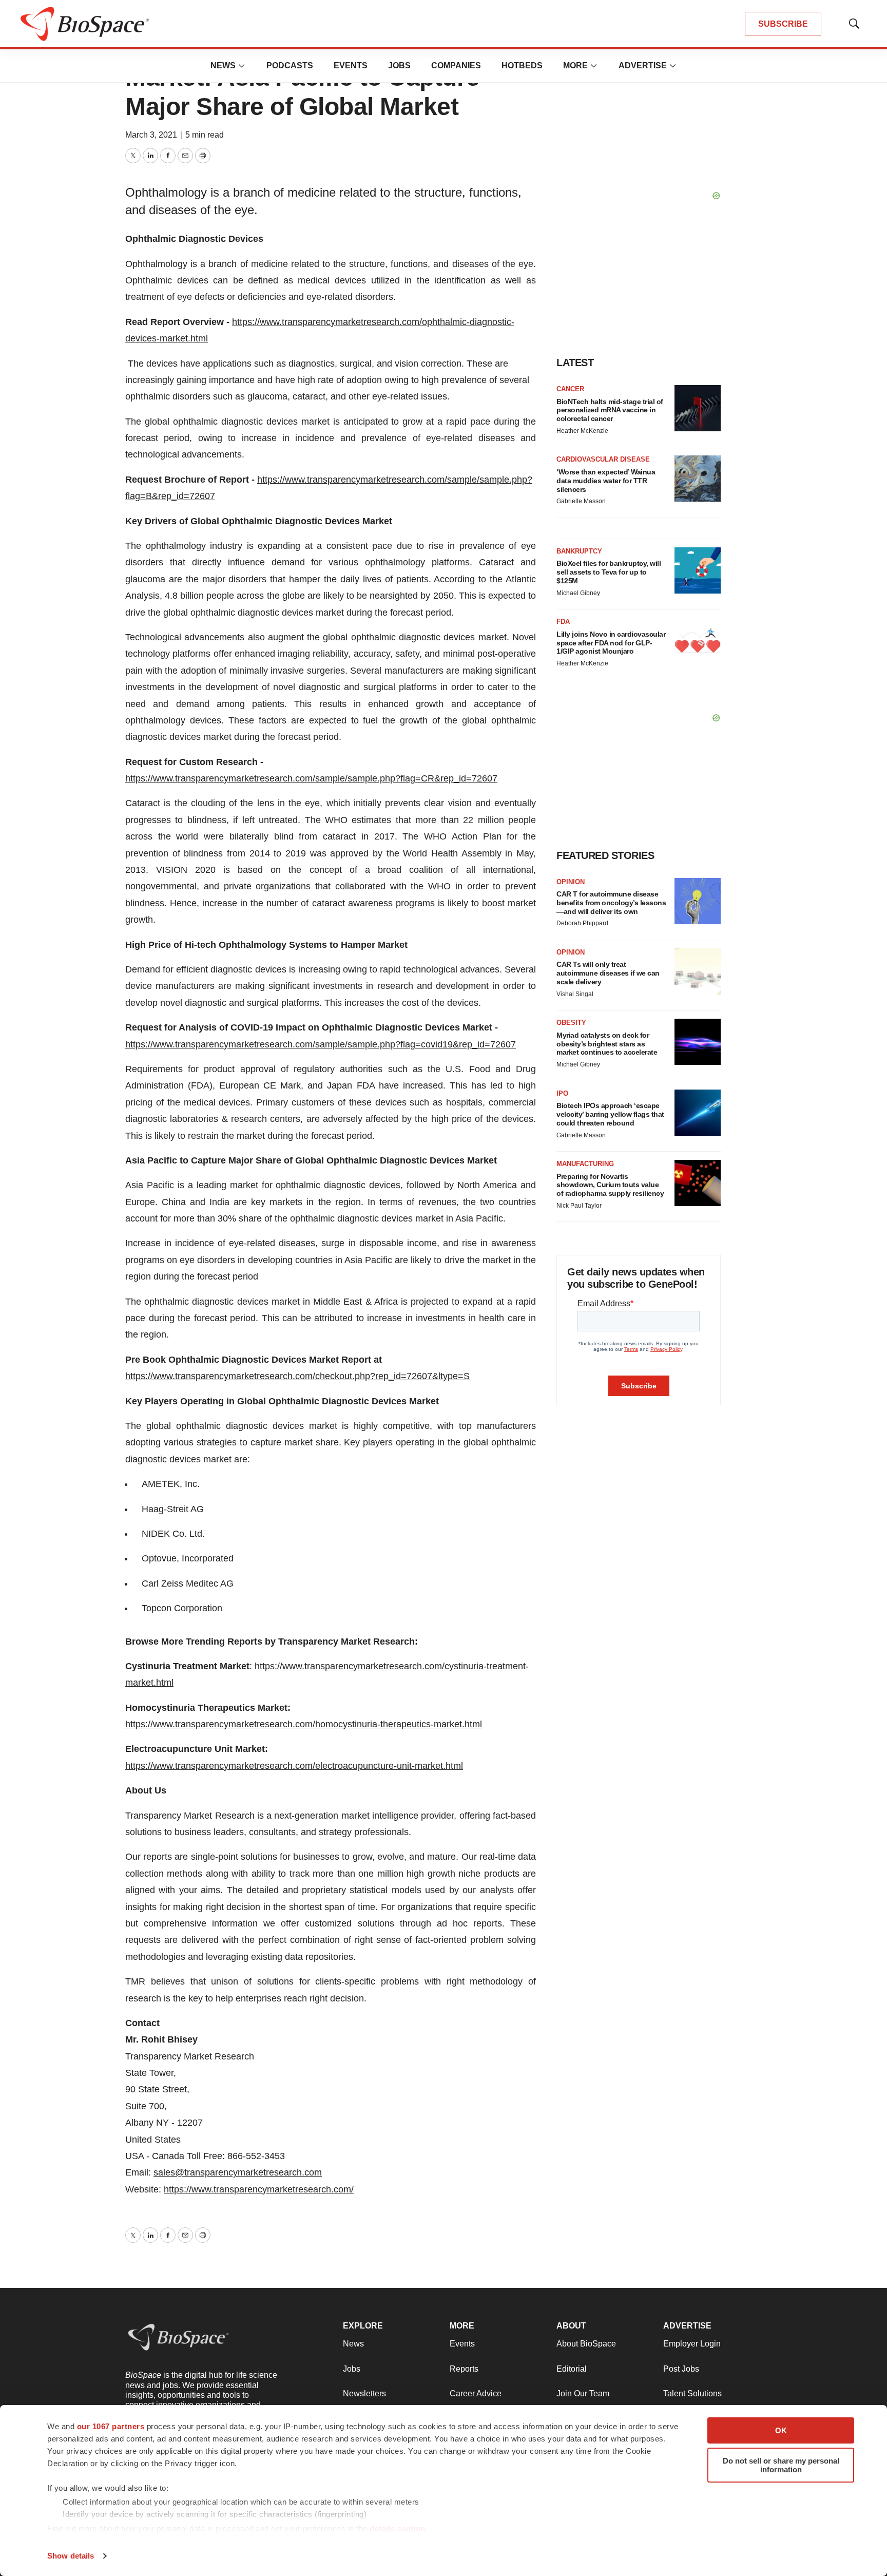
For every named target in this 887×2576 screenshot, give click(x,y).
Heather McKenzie (582, 431)
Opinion (571, 882)
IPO (562, 1093)
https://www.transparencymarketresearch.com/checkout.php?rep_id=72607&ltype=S (297, 1376)
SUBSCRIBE (783, 24)
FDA (563, 622)
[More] (242, 66)
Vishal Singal (575, 994)
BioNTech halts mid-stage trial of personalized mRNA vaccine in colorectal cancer (610, 410)
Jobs (399, 65)
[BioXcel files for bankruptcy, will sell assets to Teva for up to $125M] (698, 570)
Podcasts (290, 65)
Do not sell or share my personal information (781, 2465)
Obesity (571, 1023)
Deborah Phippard (582, 923)
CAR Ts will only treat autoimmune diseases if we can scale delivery (608, 973)
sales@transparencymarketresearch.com (238, 2172)
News (223, 65)
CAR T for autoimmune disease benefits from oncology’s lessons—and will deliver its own (611, 903)
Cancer (570, 389)
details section (398, 2529)
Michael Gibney (578, 593)
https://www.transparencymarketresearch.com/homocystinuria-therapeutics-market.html (304, 1724)
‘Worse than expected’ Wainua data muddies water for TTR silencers (606, 481)
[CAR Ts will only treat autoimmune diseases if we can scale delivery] (698, 971)
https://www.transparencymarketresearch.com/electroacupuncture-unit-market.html (294, 1766)
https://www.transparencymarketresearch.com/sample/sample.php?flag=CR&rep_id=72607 (311, 778)
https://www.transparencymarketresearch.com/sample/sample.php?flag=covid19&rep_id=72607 (321, 1044)
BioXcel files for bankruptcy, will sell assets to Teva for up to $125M (609, 572)
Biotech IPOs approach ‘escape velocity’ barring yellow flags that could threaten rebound (610, 1114)
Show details (71, 2556)
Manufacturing (585, 1164)
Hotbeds (522, 65)
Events (351, 65)
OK (781, 2430)
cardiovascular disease (603, 459)
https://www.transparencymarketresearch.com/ (259, 2189)
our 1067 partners (111, 2426)
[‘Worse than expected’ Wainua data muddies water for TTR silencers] (698, 479)
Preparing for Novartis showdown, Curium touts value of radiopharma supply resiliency (610, 1185)
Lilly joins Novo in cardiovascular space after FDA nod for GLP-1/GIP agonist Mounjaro (611, 643)
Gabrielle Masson (581, 501)
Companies (456, 65)
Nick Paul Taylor (579, 1206)
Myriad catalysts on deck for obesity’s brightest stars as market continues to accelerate (607, 1044)
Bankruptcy (579, 551)
